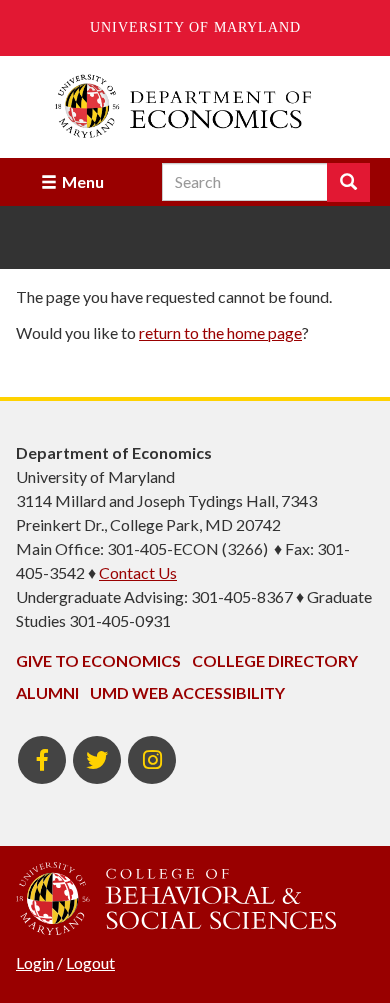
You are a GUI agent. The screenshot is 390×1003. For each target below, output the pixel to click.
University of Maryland (195, 27)
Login (35, 962)
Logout (90, 962)
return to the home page (220, 332)
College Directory (275, 660)
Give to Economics (98, 660)
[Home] (195, 106)
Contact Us (138, 572)
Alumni (47, 692)
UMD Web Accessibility (187, 692)
